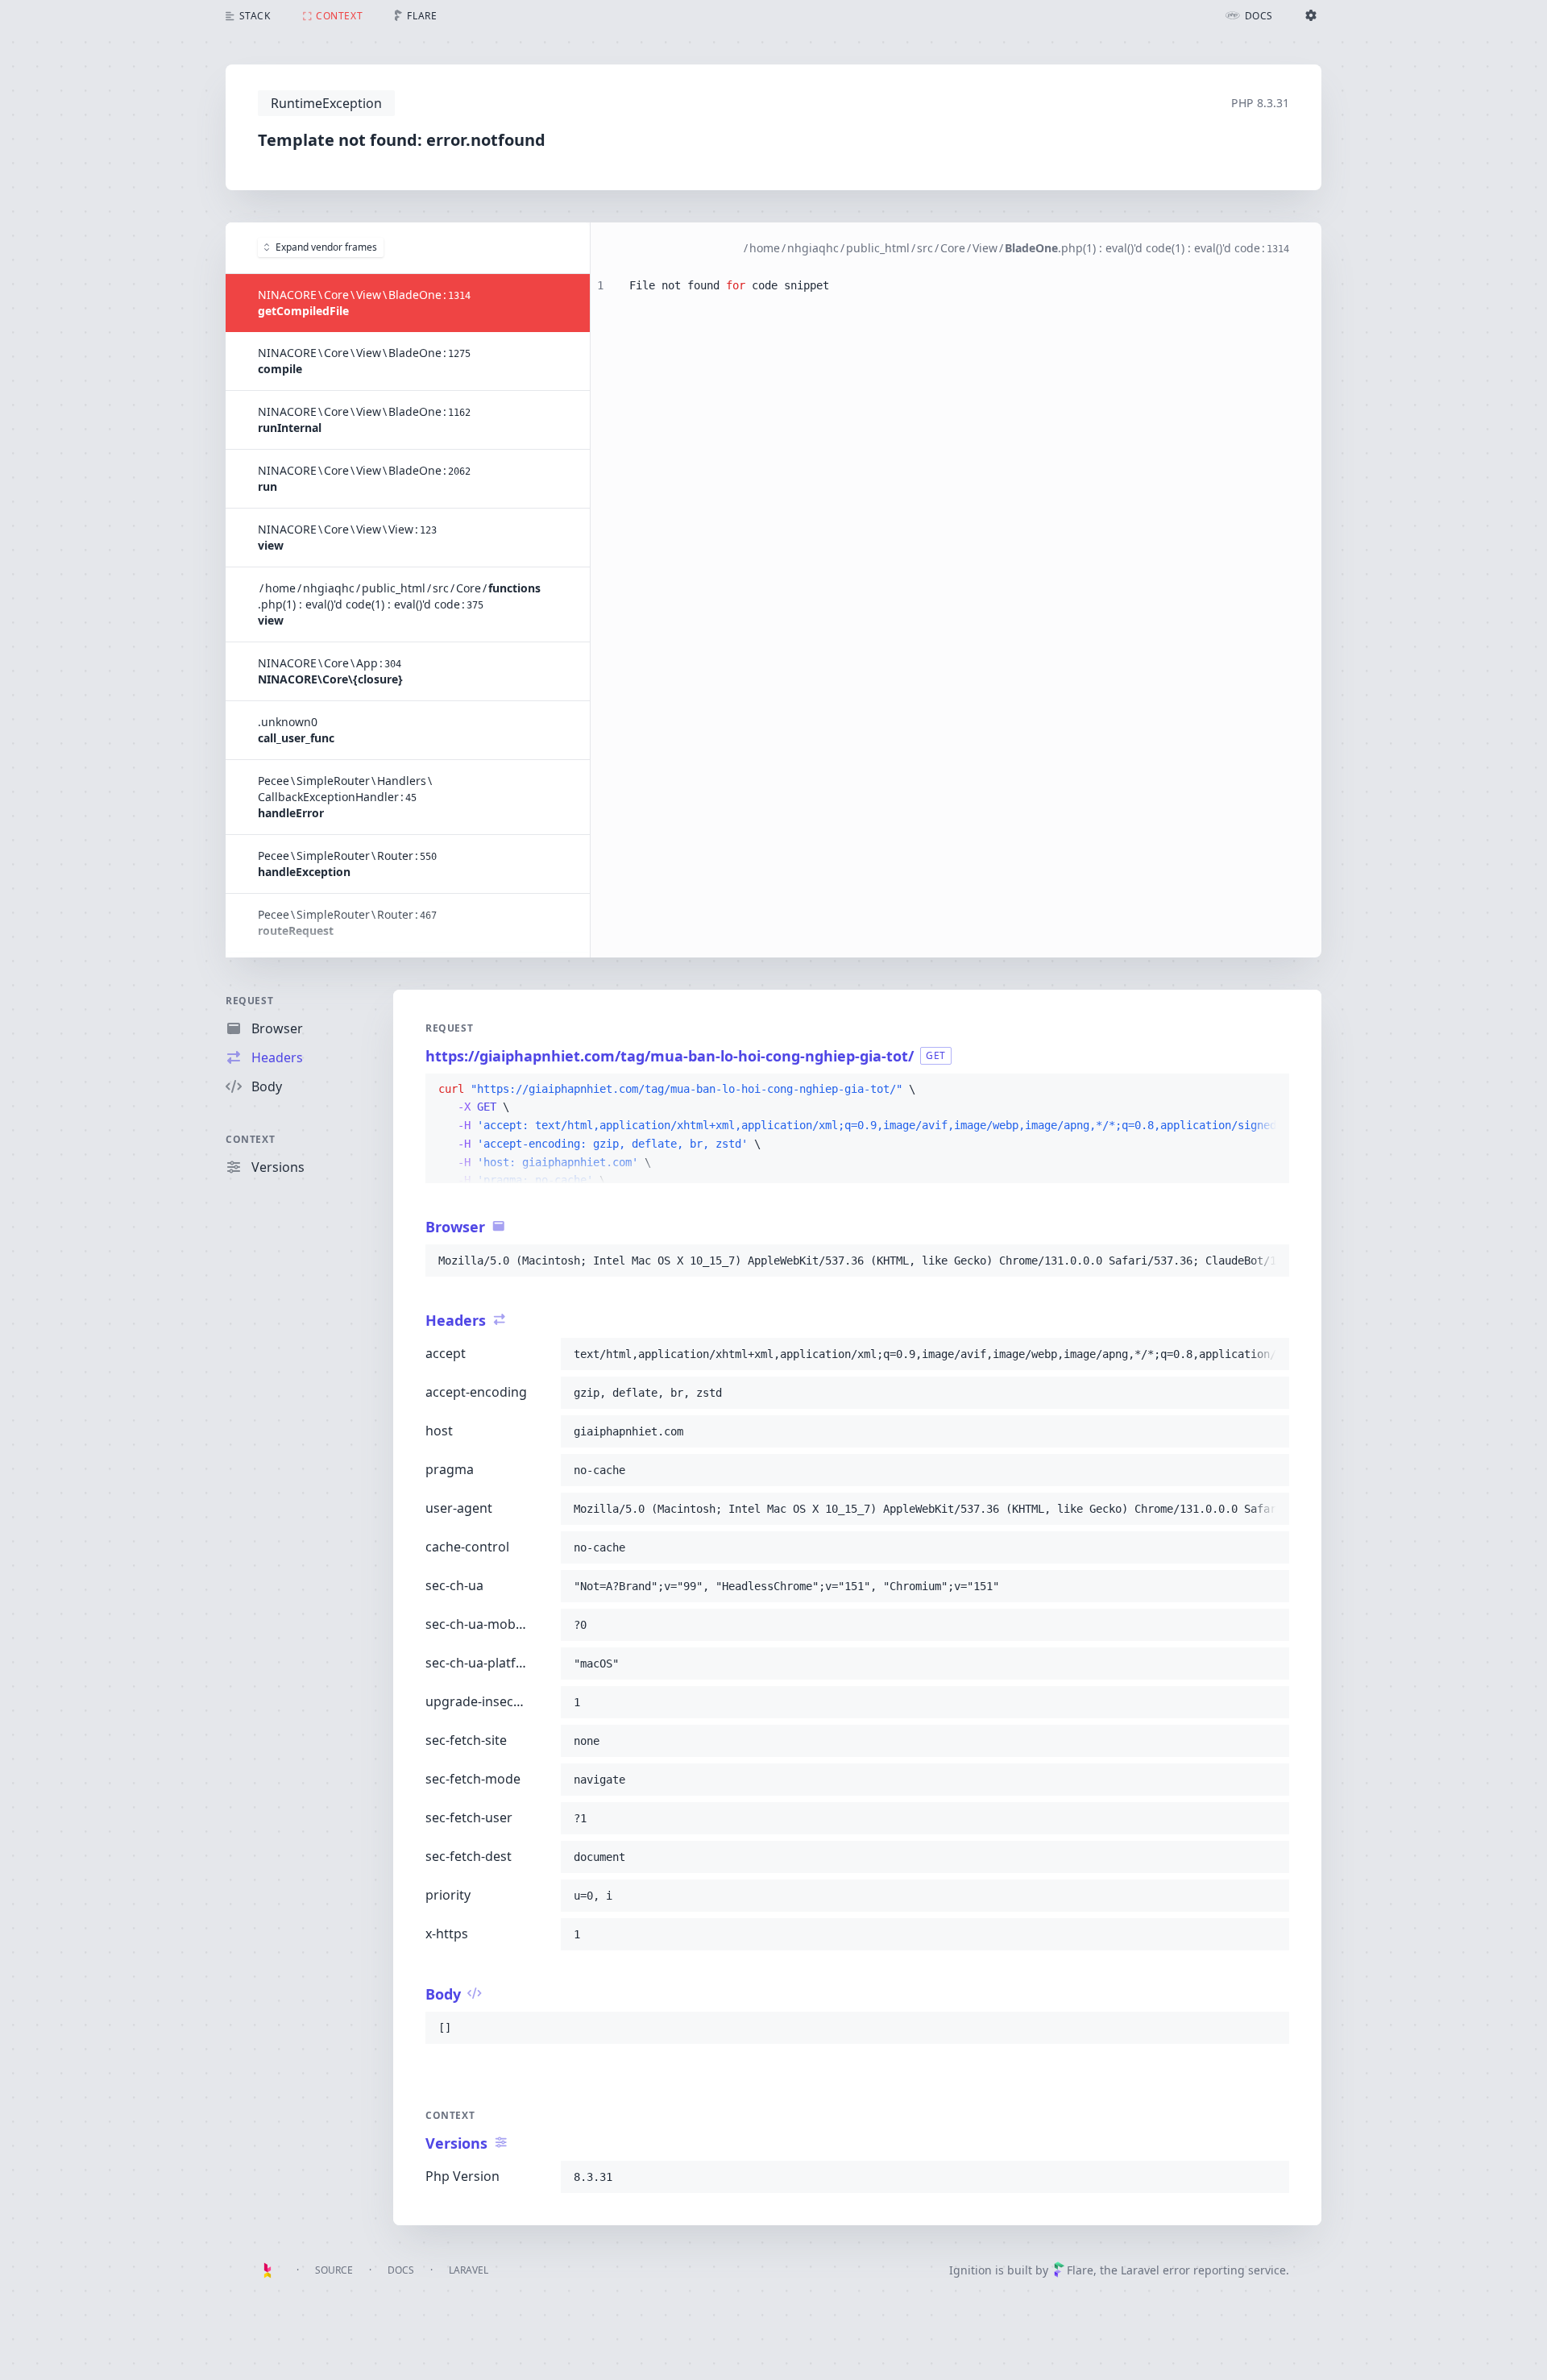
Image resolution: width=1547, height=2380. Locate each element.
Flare (1080, 2270)
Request (249, 1001)
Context (250, 1139)
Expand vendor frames (326, 247)
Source (334, 2270)
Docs (401, 2270)
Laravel (469, 2270)
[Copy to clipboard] (1270, 1090)
